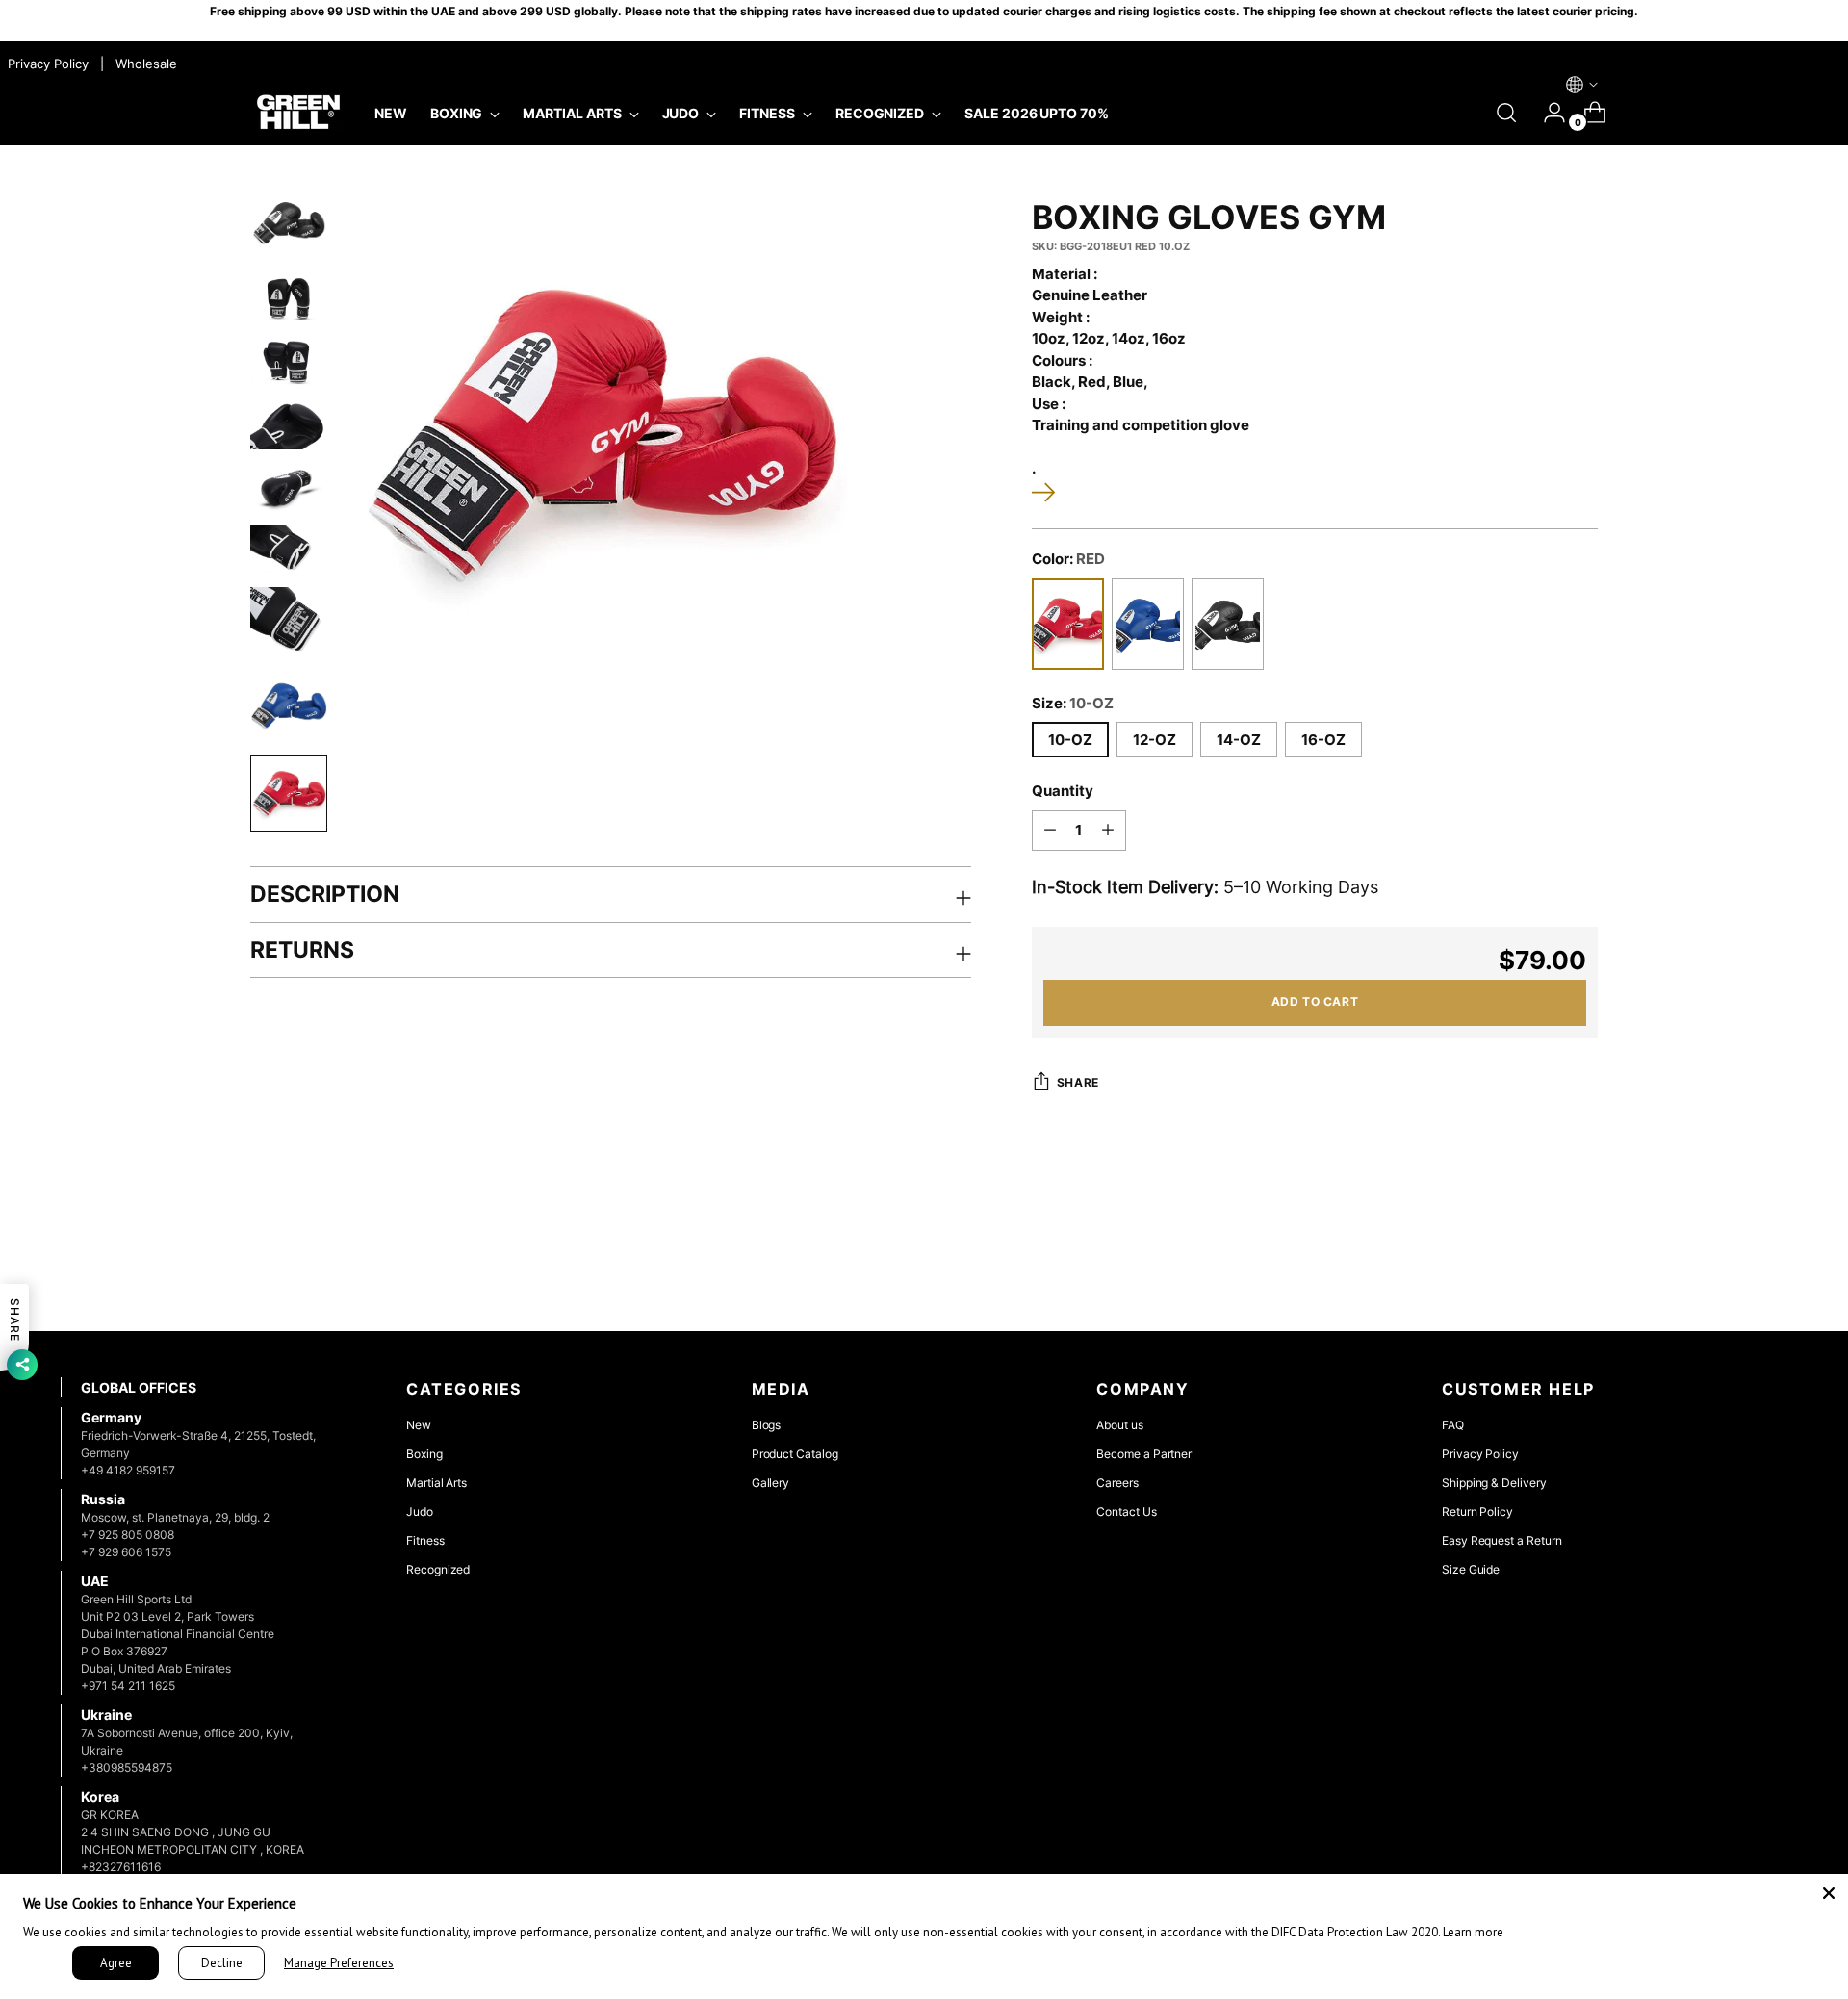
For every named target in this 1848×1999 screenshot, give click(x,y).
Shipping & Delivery (1494, 1483)
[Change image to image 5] (289, 487)
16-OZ (1323, 740)
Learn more (1473, 1932)
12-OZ (1155, 740)
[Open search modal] (1506, 113)
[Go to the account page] (1547, 113)
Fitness (425, 1540)
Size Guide (1471, 1569)
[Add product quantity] (1108, 831)
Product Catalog (795, 1454)
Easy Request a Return (1502, 1540)
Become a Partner (1144, 1454)
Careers (1117, 1483)
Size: (1073, 703)
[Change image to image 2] (289, 298)
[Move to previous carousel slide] (1727, 1266)
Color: (1068, 559)
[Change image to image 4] (289, 424)
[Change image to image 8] (289, 705)
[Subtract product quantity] (1050, 831)
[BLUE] (1148, 624)
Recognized (438, 1569)
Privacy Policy (1480, 1454)
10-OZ (1070, 740)
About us (1119, 1425)
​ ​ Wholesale (142, 64)
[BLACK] (1228, 624)
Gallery (771, 1483)
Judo (420, 1512)
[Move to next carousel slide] (1771, 1265)
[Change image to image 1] (289, 222)
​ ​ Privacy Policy (46, 64)
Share (1078, 1083)
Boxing (424, 1454)
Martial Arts (436, 1483)
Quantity (1063, 791)
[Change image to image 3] (289, 361)
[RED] (1068, 624)
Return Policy (1477, 1512)
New (419, 1425)
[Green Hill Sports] (298, 113)
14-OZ (1239, 740)
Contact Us (1126, 1512)
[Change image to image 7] (289, 621)
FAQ (1453, 1425)
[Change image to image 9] (289, 793)
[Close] (1829, 1893)
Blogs (767, 1425)
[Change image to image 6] (289, 550)
